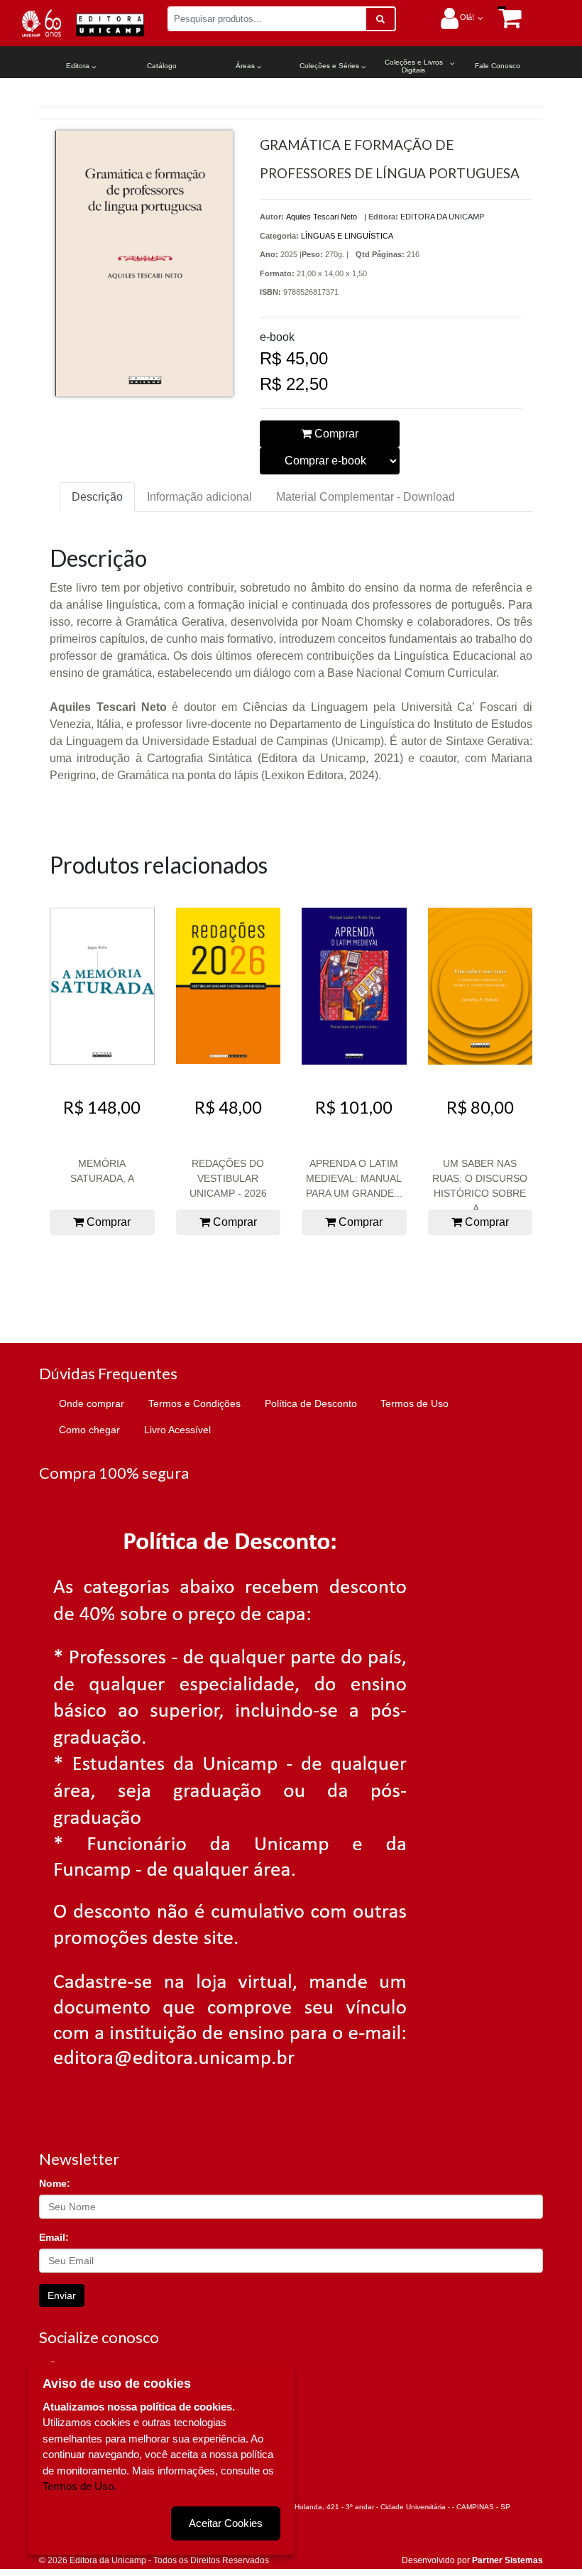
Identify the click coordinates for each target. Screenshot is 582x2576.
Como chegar (89, 1430)
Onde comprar (92, 1403)
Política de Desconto (311, 1403)
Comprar (335, 434)
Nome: (55, 2183)
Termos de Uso (414, 1403)
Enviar (62, 2295)
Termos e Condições (194, 1403)
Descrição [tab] (97, 497)
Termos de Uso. (79, 2486)
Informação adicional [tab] (199, 497)
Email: (54, 2237)
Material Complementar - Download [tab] (366, 497)
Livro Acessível (177, 1430)
